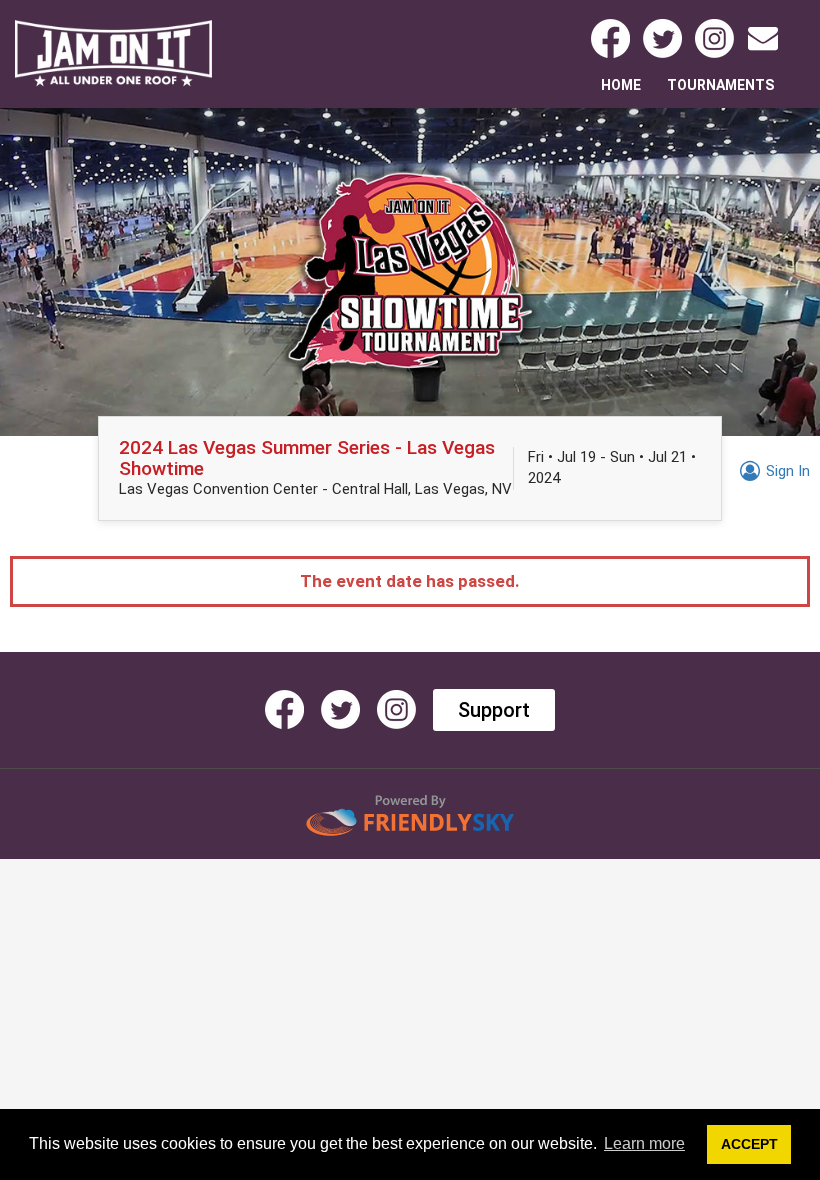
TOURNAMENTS (720, 85)
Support (494, 710)
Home (622, 84)
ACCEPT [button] (749, 1144)
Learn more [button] (644, 1143)
